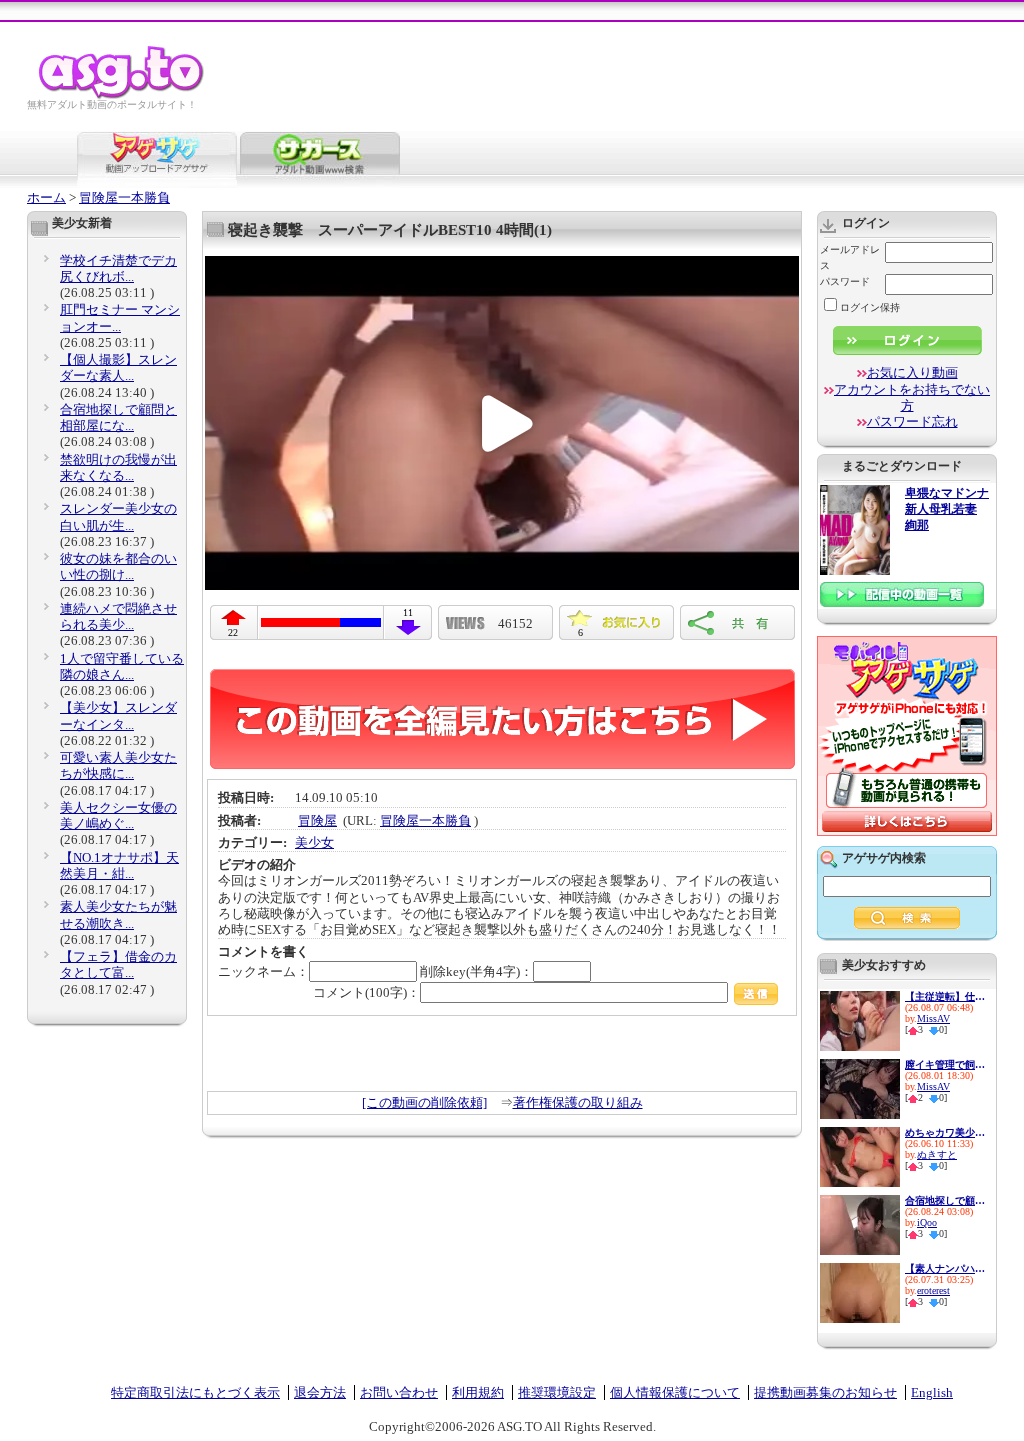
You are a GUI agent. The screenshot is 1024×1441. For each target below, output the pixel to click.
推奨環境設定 (557, 1392)
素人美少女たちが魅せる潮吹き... (118, 914)
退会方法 (320, 1392)
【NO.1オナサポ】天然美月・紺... (119, 865)
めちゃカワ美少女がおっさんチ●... (945, 1132)
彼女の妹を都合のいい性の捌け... (118, 566)
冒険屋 (317, 820)
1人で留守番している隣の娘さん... (122, 666)
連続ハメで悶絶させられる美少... (118, 616)
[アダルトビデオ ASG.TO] (122, 95)
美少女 (314, 842)
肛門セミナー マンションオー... (120, 317)
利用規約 (478, 1392)
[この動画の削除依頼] (424, 1102)
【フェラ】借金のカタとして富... (118, 964)
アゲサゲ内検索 (884, 858)
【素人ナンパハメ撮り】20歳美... (945, 1268)
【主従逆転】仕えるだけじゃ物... (945, 996)
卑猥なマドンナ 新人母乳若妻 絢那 (947, 509)
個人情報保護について (675, 1392)
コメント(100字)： (366, 992)
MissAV (933, 1018)
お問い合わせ (399, 1392)
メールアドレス (850, 257)
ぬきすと (937, 1154)
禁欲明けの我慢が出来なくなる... (118, 467)
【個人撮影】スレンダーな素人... (118, 367)
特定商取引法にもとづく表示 (195, 1392)
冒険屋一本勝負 (124, 197)
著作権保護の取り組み (578, 1102)
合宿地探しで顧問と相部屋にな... (118, 417)
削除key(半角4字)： (476, 971)
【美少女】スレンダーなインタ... (118, 715)
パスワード (845, 281)
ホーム (46, 197)
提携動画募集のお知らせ (825, 1392)
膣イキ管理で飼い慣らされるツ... (945, 1064)
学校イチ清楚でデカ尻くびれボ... (118, 268)
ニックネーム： (263, 971)
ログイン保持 (870, 307)
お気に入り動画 (912, 372)
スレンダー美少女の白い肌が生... (118, 516)
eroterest (933, 1290)
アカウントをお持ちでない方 (912, 397)
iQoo (927, 1222)
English (932, 1392)
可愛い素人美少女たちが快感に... (118, 765)
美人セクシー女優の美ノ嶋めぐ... (118, 815)
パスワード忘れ (912, 421)
